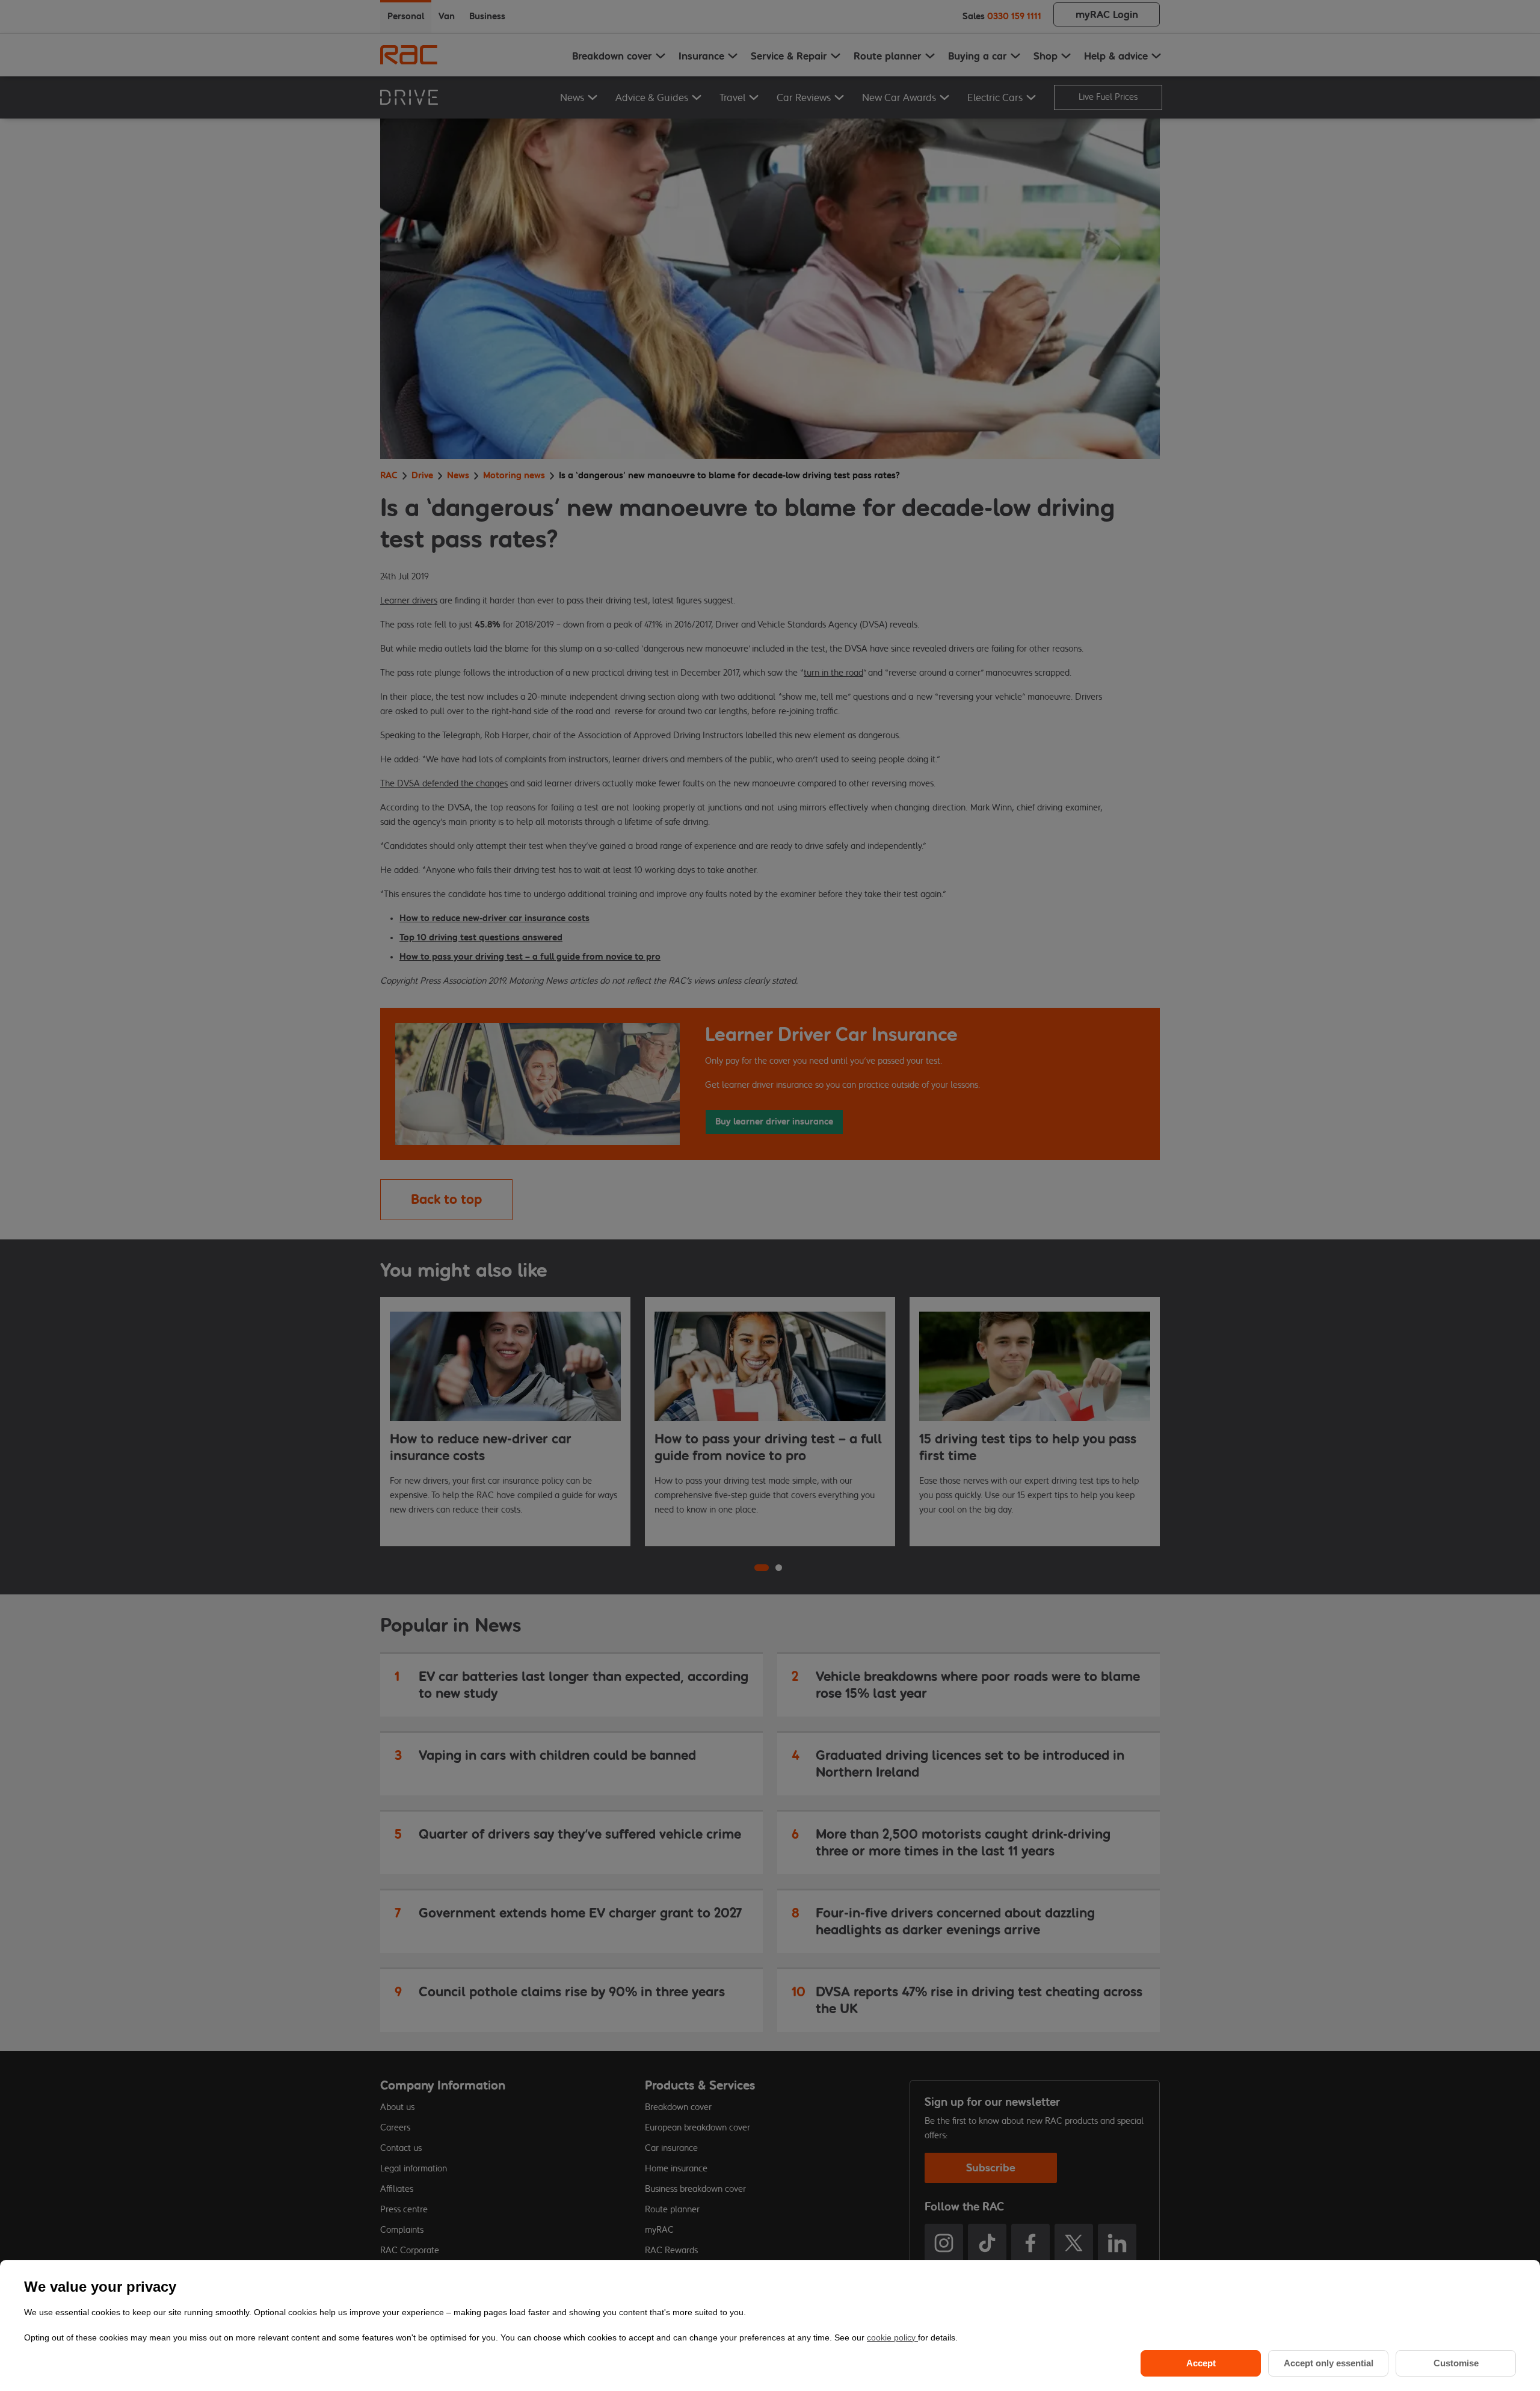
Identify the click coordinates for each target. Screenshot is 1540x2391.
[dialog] (770, 2325)
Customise (1456, 2363)
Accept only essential (1329, 2363)
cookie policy (892, 2337)
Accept (1201, 2363)
